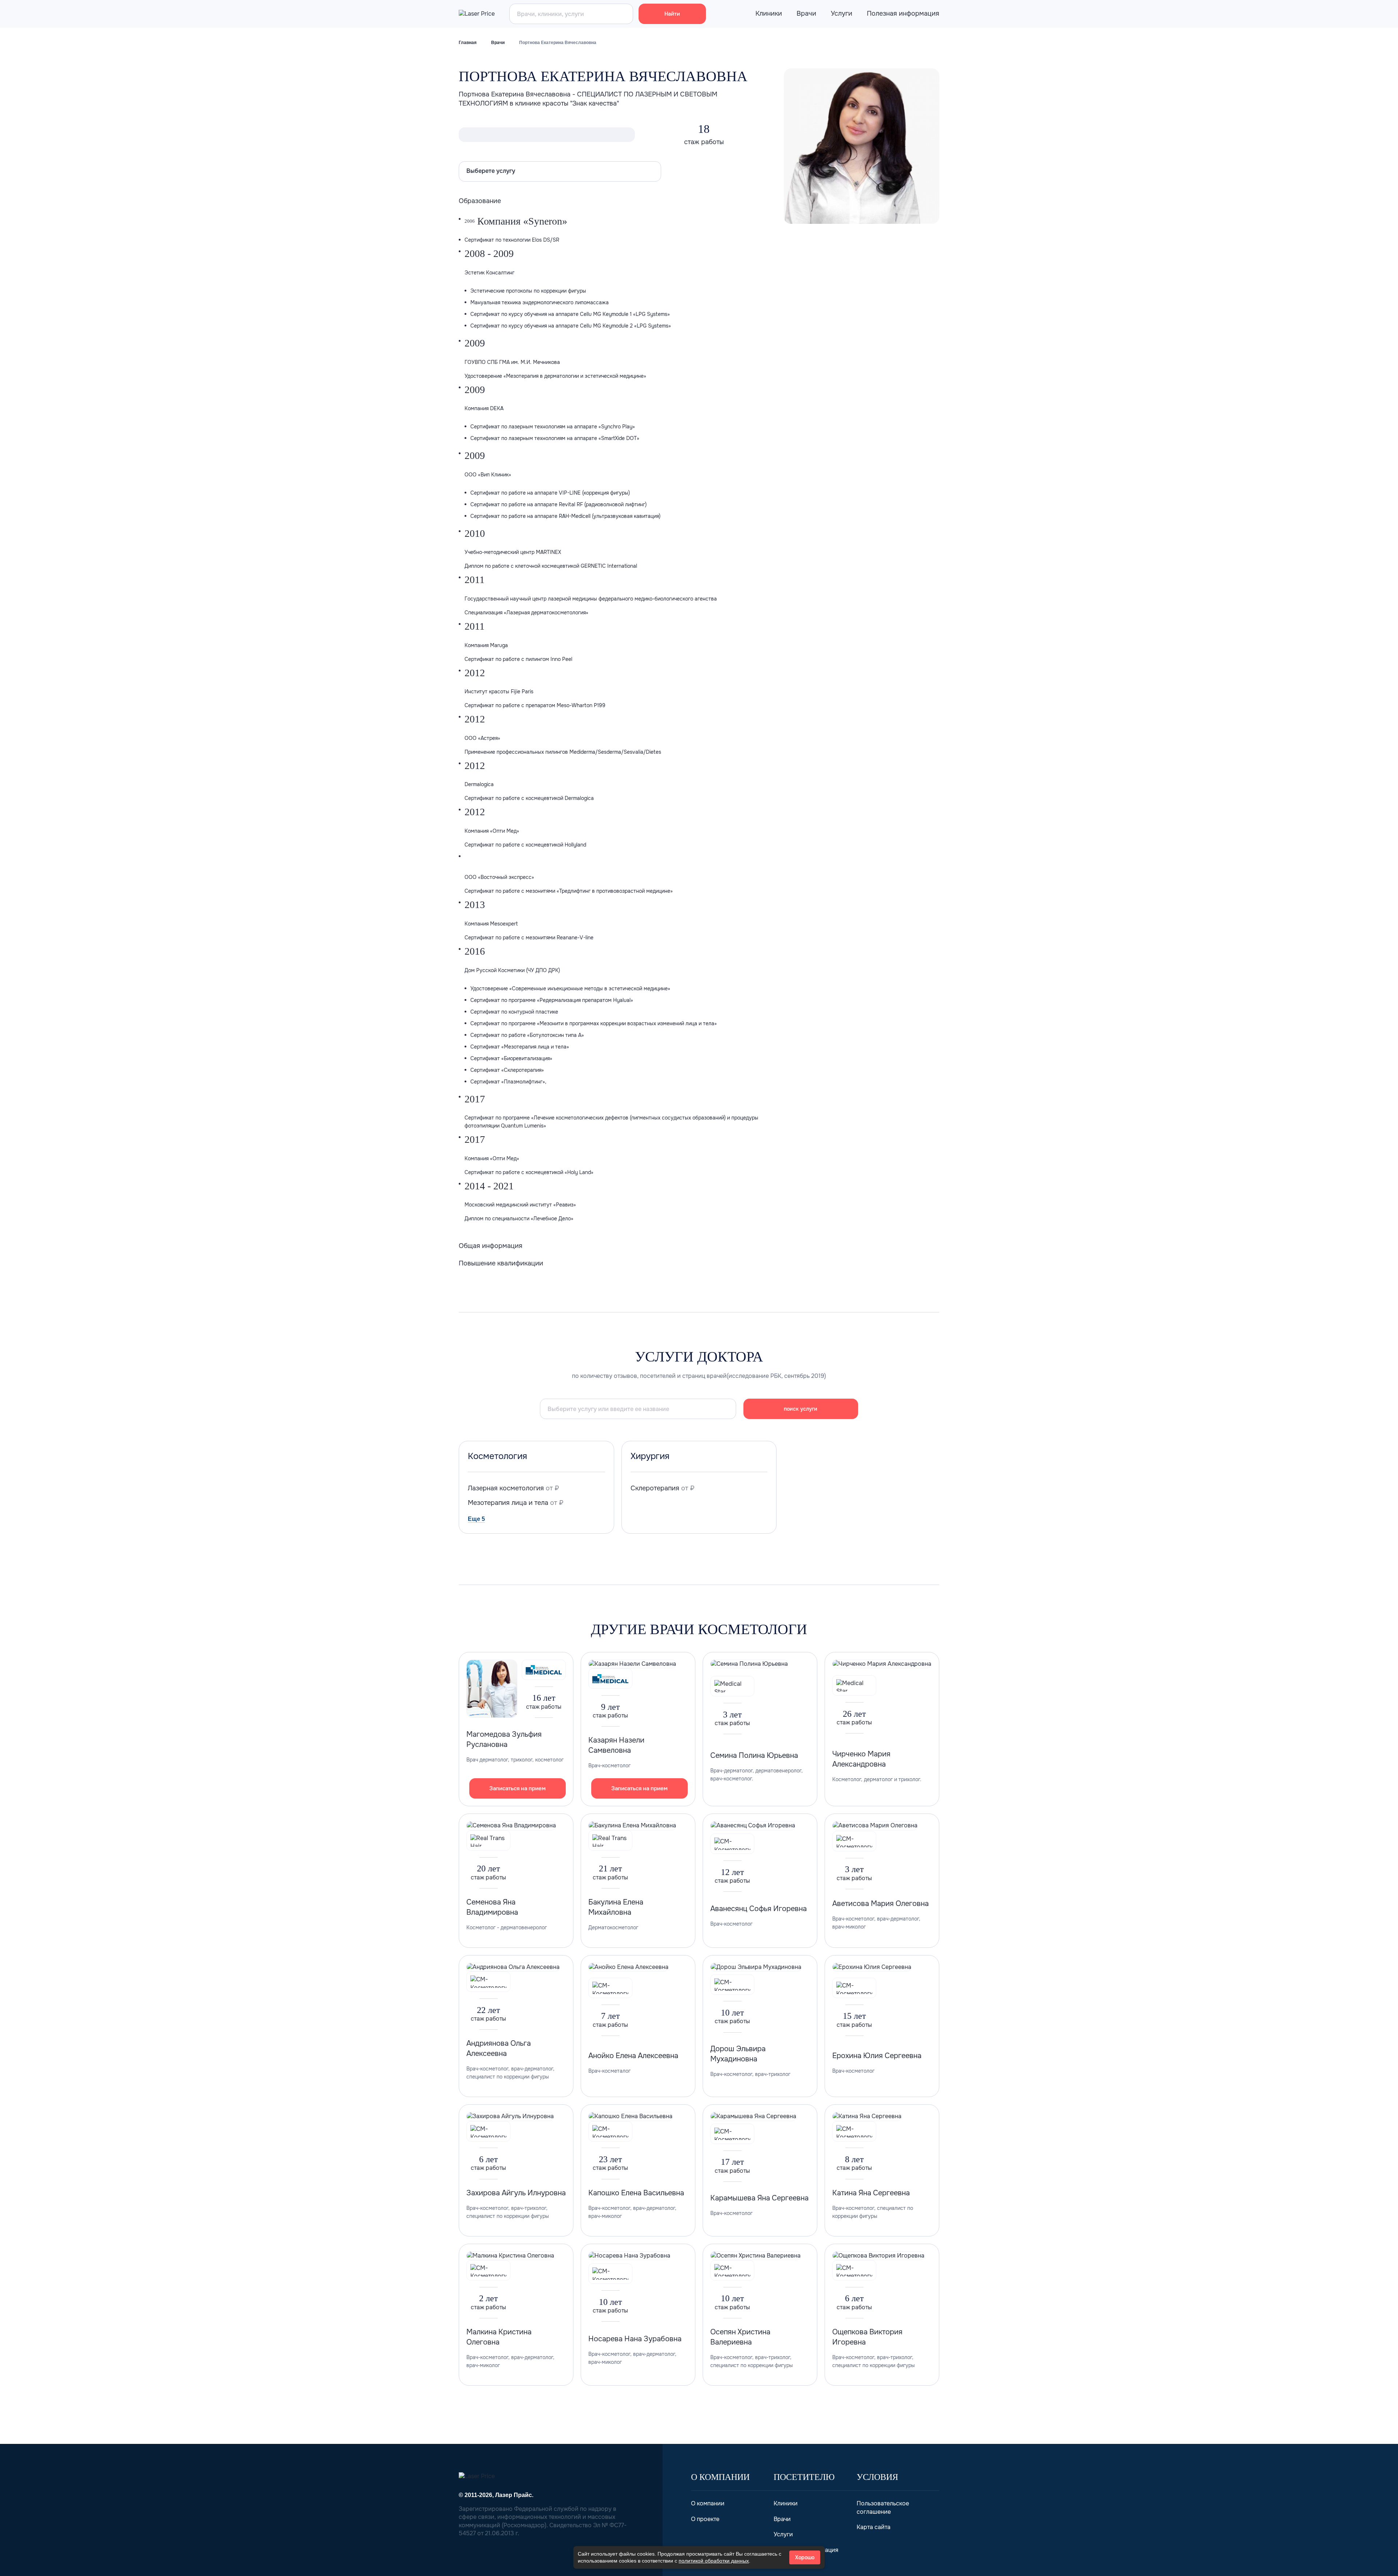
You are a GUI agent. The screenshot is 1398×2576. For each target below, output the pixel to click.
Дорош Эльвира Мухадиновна (738, 2054)
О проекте (705, 2519)
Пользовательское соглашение (883, 2507)
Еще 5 (476, 1519)
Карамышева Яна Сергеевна (759, 2198)
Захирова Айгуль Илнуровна (516, 2193)
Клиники (769, 13)
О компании (708, 2503)
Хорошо (805, 2557)
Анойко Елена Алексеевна (633, 2056)
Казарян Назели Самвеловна (616, 1745)
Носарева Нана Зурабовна (635, 2339)
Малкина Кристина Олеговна (499, 2337)
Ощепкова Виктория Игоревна (867, 2337)
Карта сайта (874, 2527)
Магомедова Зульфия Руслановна (504, 1739)
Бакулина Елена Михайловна (616, 1907)
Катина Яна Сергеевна (871, 2193)
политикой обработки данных (714, 2561)
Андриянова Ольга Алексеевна (499, 2048)
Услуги (842, 13)
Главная (468, 43)
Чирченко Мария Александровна (861, 1759)
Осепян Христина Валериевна (740, 2337)
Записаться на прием (518, 1788)
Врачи (806, 13)
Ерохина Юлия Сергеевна (877, 2056)
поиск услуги (801, 1409)
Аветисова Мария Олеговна (880, 1904)
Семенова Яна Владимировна (492, 1907)
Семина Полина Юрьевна (754, 1755)
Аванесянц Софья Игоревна (759, 1909)
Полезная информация (903, 13)
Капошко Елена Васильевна (636, 2193)
